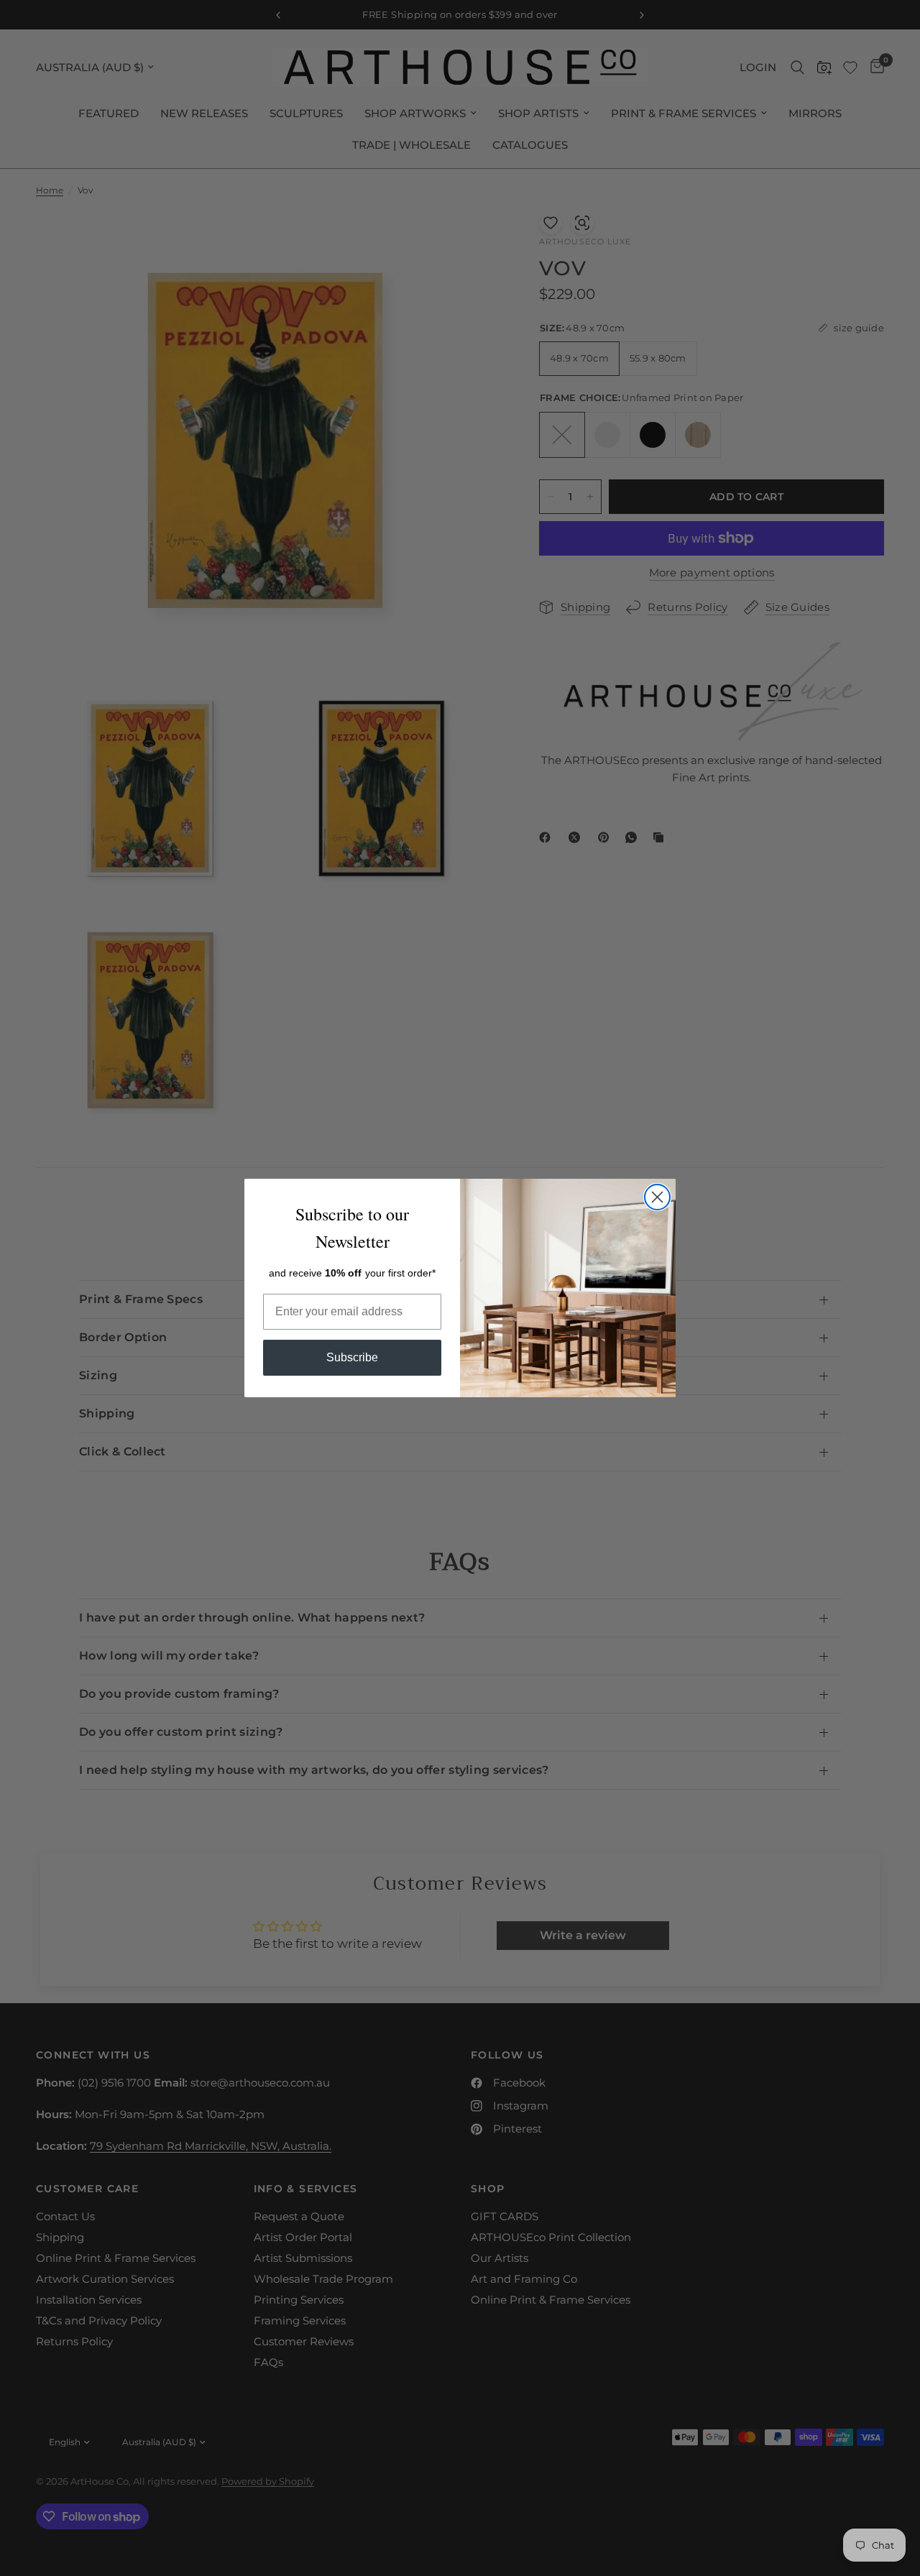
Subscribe (352, 1357)
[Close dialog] (657, 1197)
